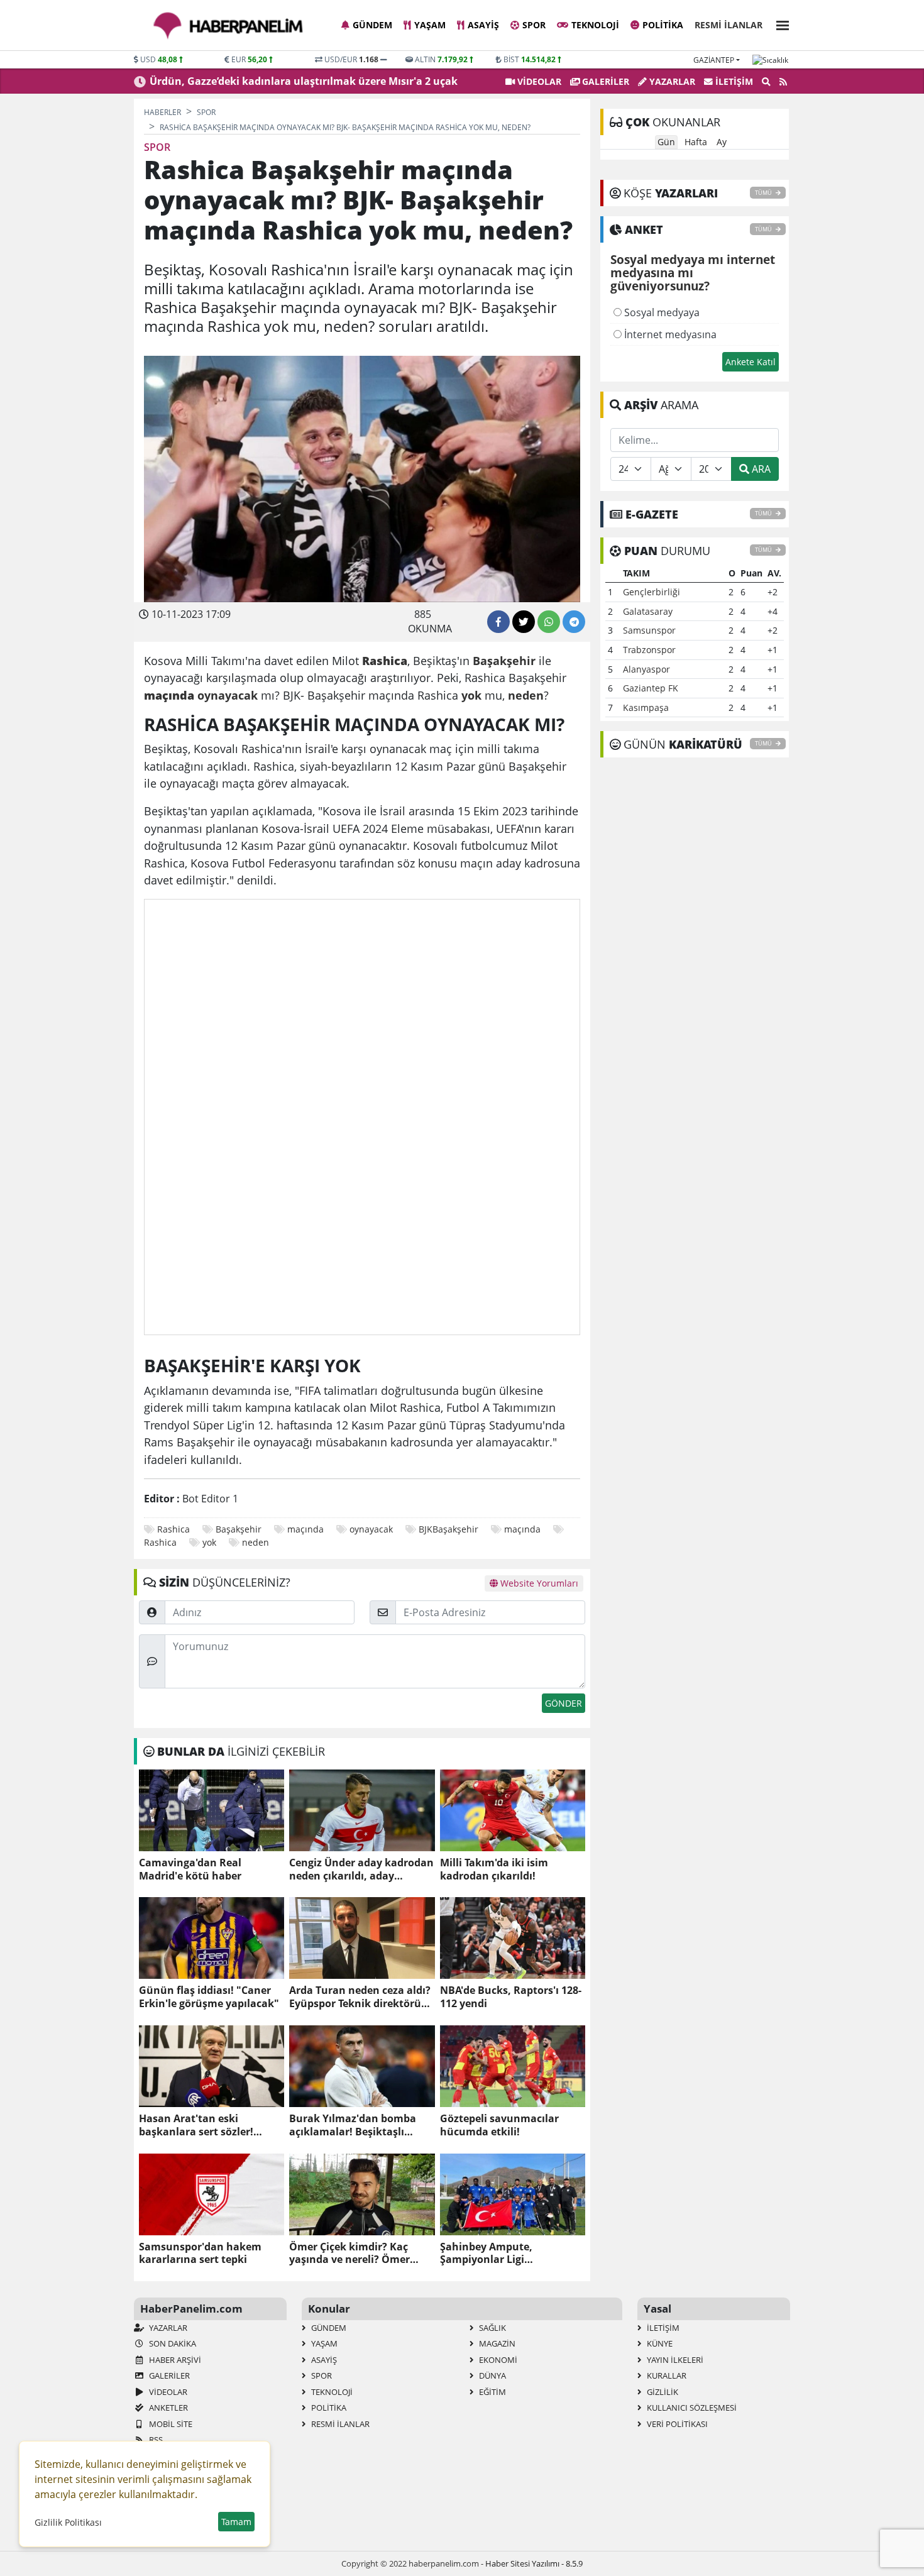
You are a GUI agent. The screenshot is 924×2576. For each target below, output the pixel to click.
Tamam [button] (236, 2522)
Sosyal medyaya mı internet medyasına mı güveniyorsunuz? (693, 273)
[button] (779, 24)
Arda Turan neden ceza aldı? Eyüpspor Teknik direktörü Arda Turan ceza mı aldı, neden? (360, 1997)
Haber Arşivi (174, 2360)
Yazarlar (671, 81)
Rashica (173, 1529)
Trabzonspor (649, 650)
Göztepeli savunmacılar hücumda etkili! (499, 2125)
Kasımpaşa (646, 707)
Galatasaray (648, 611)
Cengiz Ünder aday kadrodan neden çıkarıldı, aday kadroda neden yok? (361, 1869)
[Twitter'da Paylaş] (524, 622)
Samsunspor (649, 630)
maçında (305, 1529)
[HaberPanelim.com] (228, 26)
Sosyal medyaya (661, 312)
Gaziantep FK (651, 688)
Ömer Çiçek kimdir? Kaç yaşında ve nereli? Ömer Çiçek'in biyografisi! (349, 2254)
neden (256, 1542)
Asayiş (483, 25)
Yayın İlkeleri (674, 2360)
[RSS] (783, 82)
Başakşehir (239, 1529)
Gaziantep (714, 60)
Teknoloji (595, 25)
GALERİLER (604, 81)
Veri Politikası (676, 2424)
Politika (663, 25)
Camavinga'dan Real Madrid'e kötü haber (190, 1869)
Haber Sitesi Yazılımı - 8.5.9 (534, 2563)
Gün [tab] (666, 142)
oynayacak (371, 1529)
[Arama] (766, 82)
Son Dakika (172, 2343)
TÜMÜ (764, 193)
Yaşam (430, 25)
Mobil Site (170, 2424)
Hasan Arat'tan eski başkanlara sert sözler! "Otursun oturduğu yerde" (206, 2125)
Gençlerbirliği (652, 592)
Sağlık (492, 2328)
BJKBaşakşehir (448, 1529)
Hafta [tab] (696, 142)
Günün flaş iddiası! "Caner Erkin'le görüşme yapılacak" (209, 1997)
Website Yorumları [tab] (538, 1583)
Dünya (492, 2375)
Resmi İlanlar (729, 25)
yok (209, 1542)
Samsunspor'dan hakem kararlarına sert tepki (200, 2254)
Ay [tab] (722, 142)
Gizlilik (662, 2392)
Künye (659, 2343)
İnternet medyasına (669, 334)
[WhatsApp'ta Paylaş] (549, 622)
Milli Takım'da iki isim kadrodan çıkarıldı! (494, 1869)
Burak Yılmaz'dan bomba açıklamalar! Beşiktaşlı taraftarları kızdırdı (353, 2125)
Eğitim (492, 2392)
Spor (534, 25)
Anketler (168, 2408)
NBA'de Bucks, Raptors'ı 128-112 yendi (511, 1997)
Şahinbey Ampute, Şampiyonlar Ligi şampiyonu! (486, 2254)
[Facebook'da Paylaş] (498, 622)
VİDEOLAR (538, 81)
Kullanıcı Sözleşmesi (691, 2408)
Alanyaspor (646, 669)
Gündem (372, 25)
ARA (760, 469)
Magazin (496, 2343)
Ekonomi (497, 2360)
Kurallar (666, 2375)
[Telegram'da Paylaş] (574, 622)
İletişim (733, 81)
